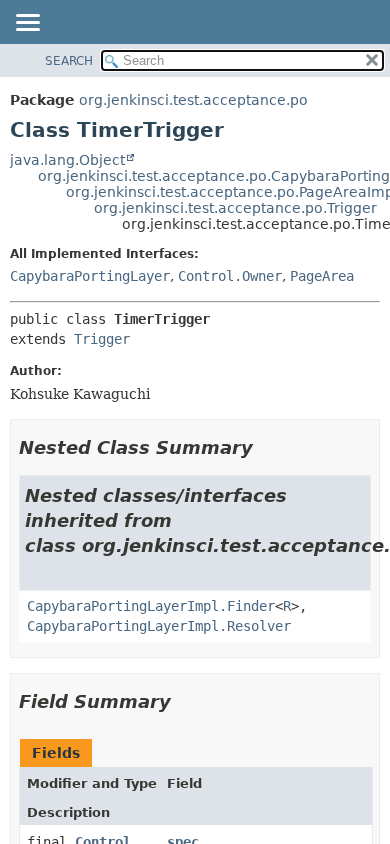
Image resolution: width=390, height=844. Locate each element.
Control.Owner (230, 276)
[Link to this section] (267, 447)
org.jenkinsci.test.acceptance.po (193, 100)
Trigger (102, 339)
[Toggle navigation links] (27, 24)
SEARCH (69, 61)
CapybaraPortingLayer (90, 276)
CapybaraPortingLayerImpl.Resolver (159, 626)
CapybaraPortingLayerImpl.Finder (151, 606)
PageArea (322, 276)
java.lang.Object (67, 160)
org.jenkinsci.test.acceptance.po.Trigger (235, 208)
